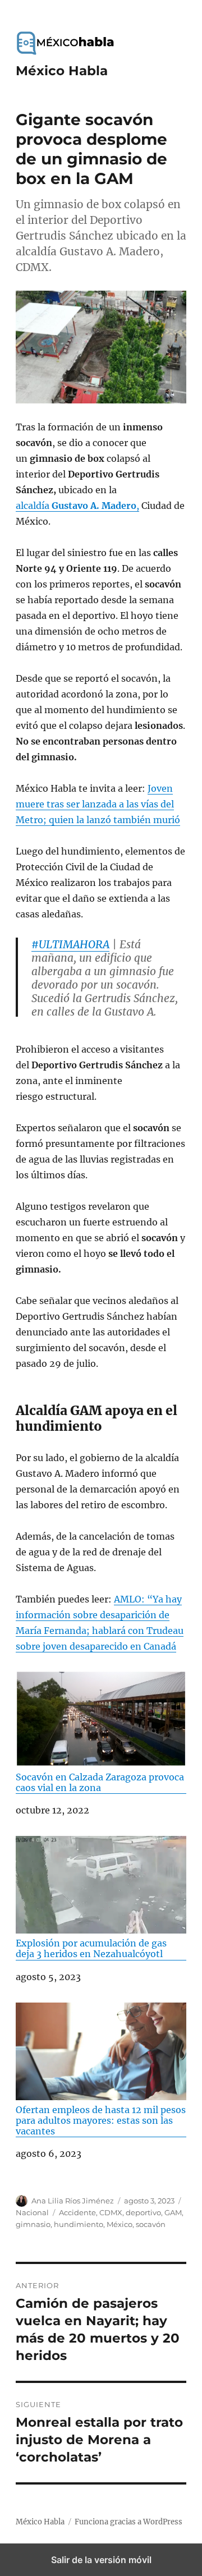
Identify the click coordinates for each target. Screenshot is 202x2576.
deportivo (143, 2212)
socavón (151, 2224)
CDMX (111, 2212)
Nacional (32, 2212)
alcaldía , (77, 506)
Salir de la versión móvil (101, 2560)
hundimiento (79, 2224)
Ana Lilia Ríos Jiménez (73, 2201)
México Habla (62, 71)
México (120, 2224)
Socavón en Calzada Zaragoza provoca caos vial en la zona (100, 1782)
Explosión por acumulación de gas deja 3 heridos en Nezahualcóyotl (91, 1948)
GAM (173, 2212)
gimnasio (33, 2224)
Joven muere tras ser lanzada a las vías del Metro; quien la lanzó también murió (98, 804)
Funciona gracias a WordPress (128, 2522)
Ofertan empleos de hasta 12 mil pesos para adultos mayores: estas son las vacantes (101, 2120)
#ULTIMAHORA (70, 944)
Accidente (77, 2212)
